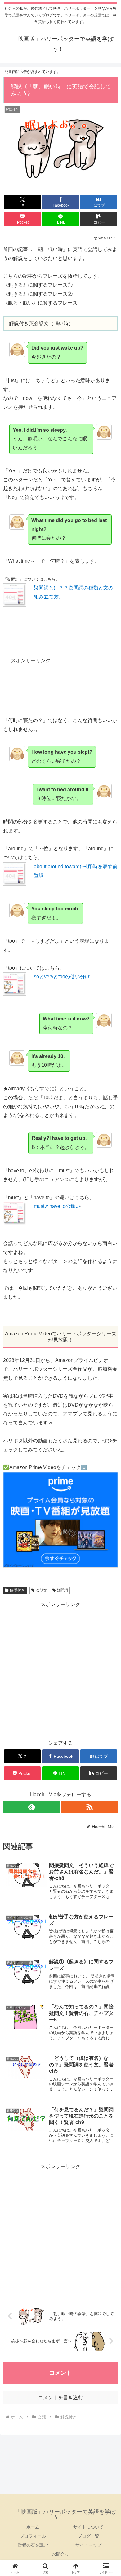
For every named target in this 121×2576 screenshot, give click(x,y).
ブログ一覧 (88, 2536)
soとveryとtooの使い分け (62, 977)
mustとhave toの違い (57, 1206)
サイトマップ (88, 2545)
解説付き (17, 1590)
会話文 (42, 1590)
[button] (99, 219)
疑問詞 (62, 1590)
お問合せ (60, 2554)
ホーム (33, 2527)
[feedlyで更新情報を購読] (31, 1807)
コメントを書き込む (60, 2397)
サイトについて (88, 2527)
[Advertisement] (60, 690)
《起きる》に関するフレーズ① (38, 285)
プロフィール (33, 2536)
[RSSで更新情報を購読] (90, 1807)
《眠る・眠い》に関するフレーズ (40, 303)
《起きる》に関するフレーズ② (38, 294)
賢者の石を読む (33, 2545)
